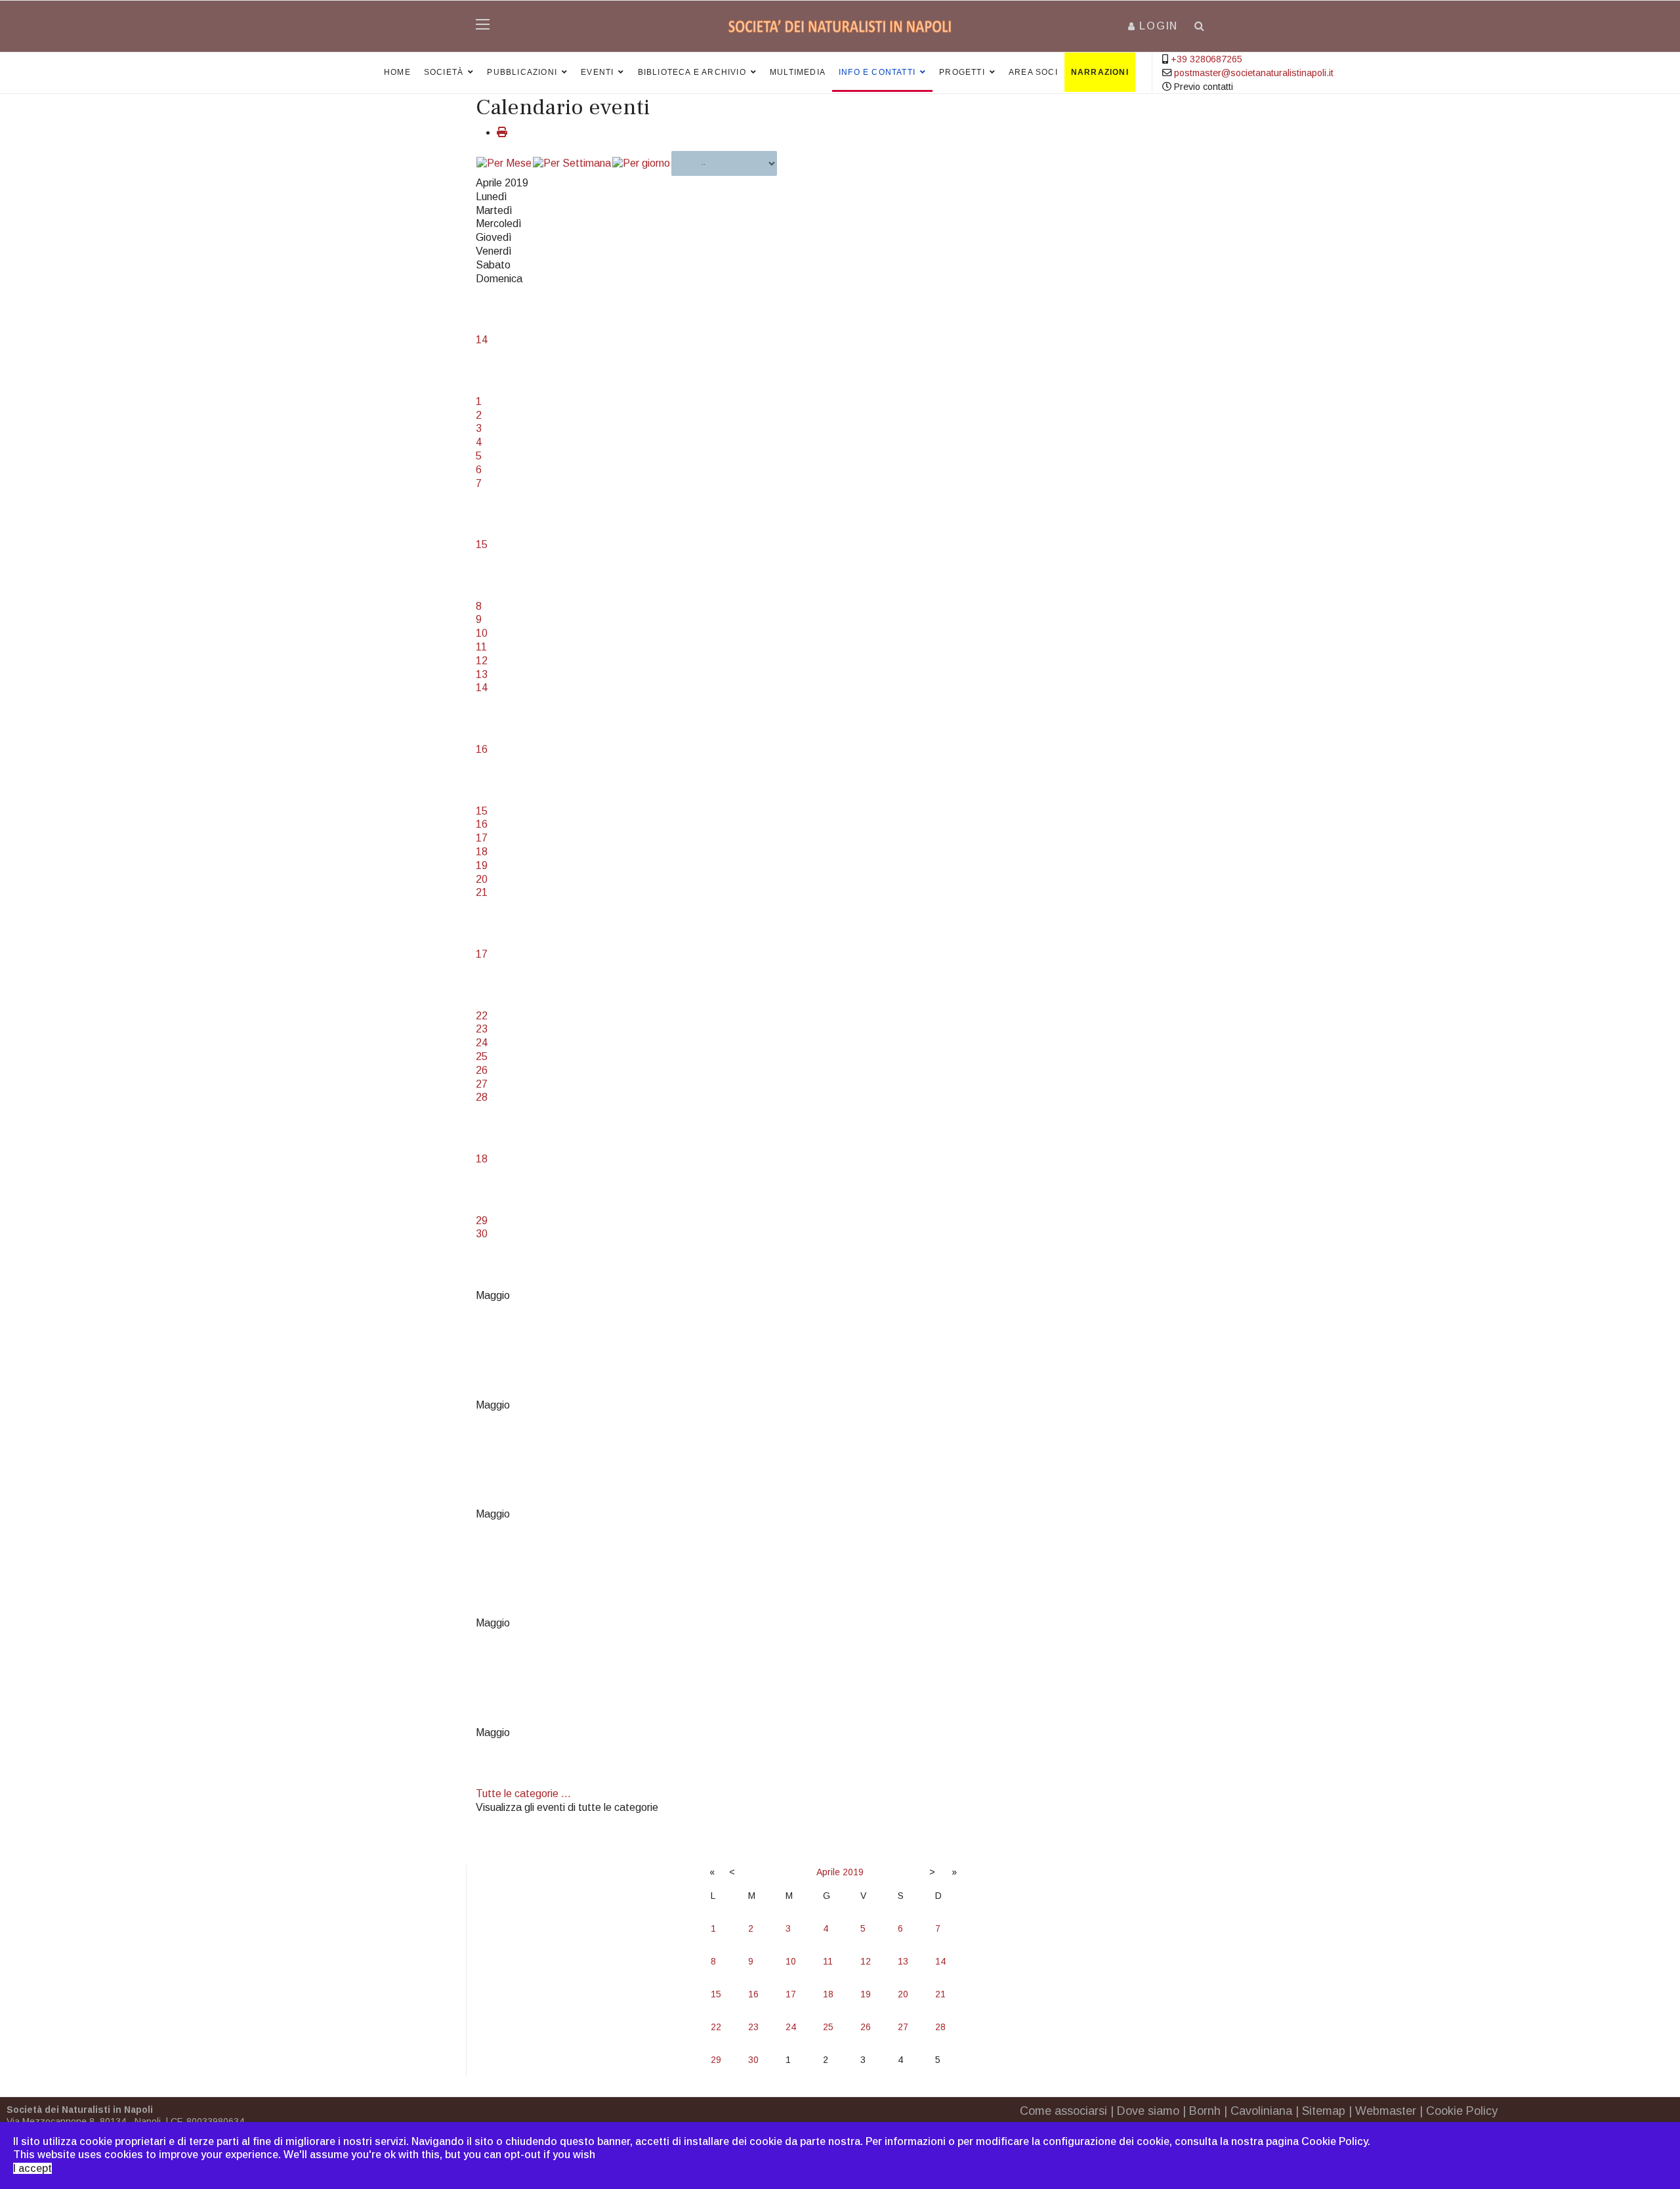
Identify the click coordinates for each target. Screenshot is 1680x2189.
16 (482, 749)
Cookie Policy (1462, 2111)
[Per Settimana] (572, 164)
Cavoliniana (1261, 2111)
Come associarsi (1063, 2111)
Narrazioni (1100, 72)
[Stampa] (502, 132)
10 (482, 633)
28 (482, 1097)
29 (482, 1221)
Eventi (597, 72)
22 (482, 1016)
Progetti (962, 72)
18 (482, 852)
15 (482, 544)
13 (482, 674)
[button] (1153, 26)
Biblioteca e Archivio (692, 72)
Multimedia (798, 72)
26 (482, 1070)
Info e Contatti (877, 72)
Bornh (1205, 2111)
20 (482, 879)
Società (444, 72)
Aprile (828, 1872)
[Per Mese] (504, 164)
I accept (32, 2168)
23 (482, 1029)
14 (482, 340)
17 (482, 838)
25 (482, 1056)
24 (482, 1043)
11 (481, 647)
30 (482, 1234)
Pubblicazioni (522, 72)
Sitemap (1324, 2111)
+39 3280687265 (1207, 59)
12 (482, 661)
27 (482, 1084)
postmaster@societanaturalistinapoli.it (1254, 73)
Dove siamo (1148, 2111)
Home (397, 72)
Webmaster (1386, 2111)
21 (482, 892)
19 (482, 865)
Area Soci (1033, 72)
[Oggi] (641, 164)
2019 (853, 1872)
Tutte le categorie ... (523, 1794)
